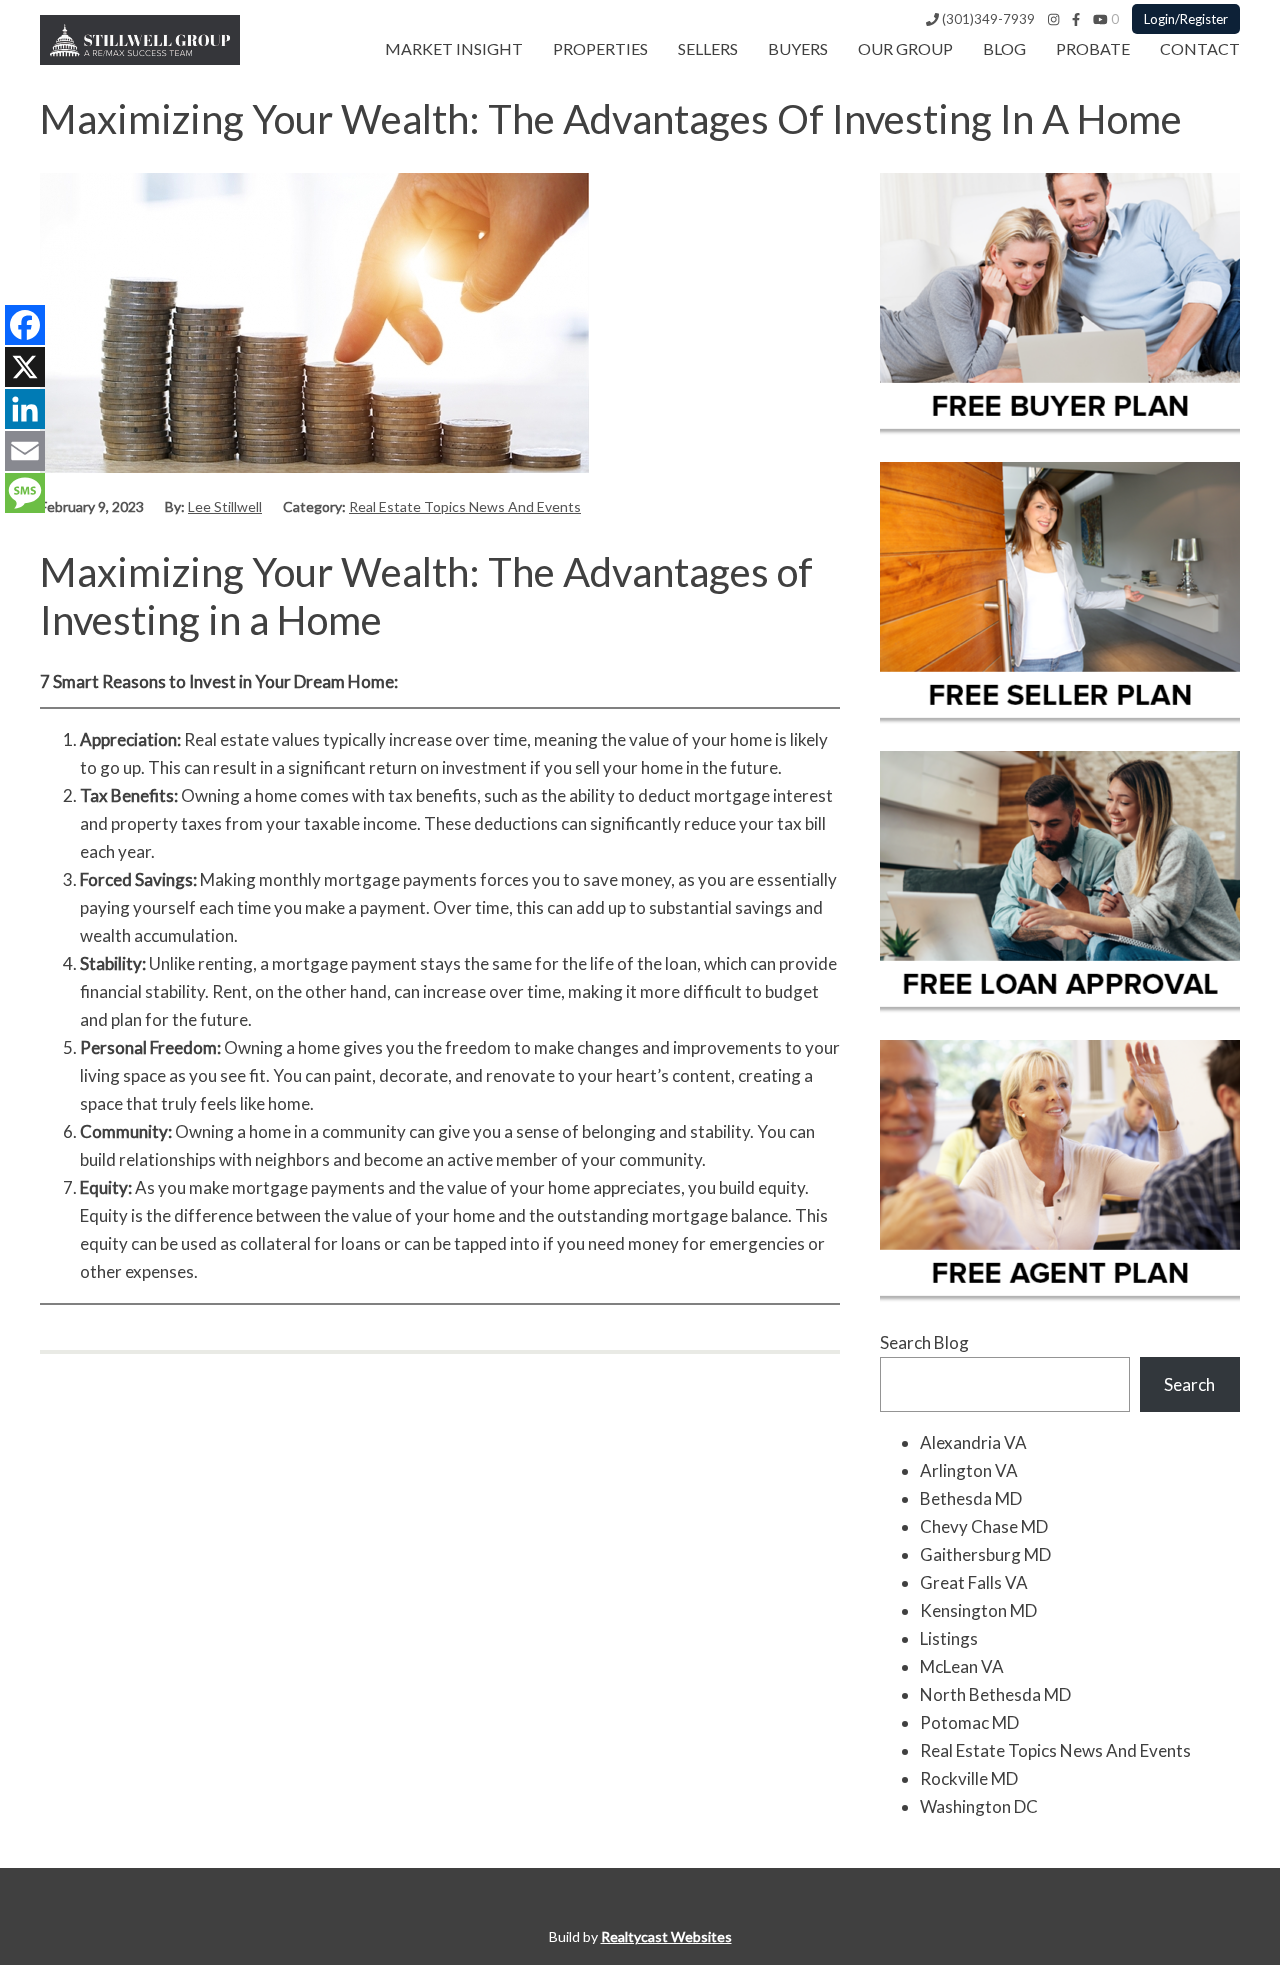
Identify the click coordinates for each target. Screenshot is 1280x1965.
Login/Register (1186, 19)
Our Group (905, 48)
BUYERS (798, 48)
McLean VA (962, 1666)
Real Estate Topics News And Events (465, 506)
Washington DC (979, 1806)
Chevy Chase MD (984, 1526)
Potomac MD (969, 1722)
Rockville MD (969, 1778)
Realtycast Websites (666, 1936)
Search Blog (924, 1342)
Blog (1004, 48)
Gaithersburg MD (985, 1554)
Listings (949, 1638)
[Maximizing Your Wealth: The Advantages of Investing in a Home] (314, 466)
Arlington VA (969, 1470)
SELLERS (708, 48)
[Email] (25, 451)
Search (1189, 1384)
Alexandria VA (973, 1442)
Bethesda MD (971, 1498)
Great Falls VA (974, 1582)
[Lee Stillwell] (140, 58)
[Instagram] (1053, 19)
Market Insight (454, 48)
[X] (25, 367)
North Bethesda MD (995, 1694)
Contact (1200, 48)
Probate (1093, 48)
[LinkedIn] (25, 409)
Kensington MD (978, 1610)
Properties (600, 48)
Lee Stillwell (225, 506)
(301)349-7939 (987, 19)
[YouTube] (1100, 19)
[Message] (25, 493)
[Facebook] (1076, 19)
